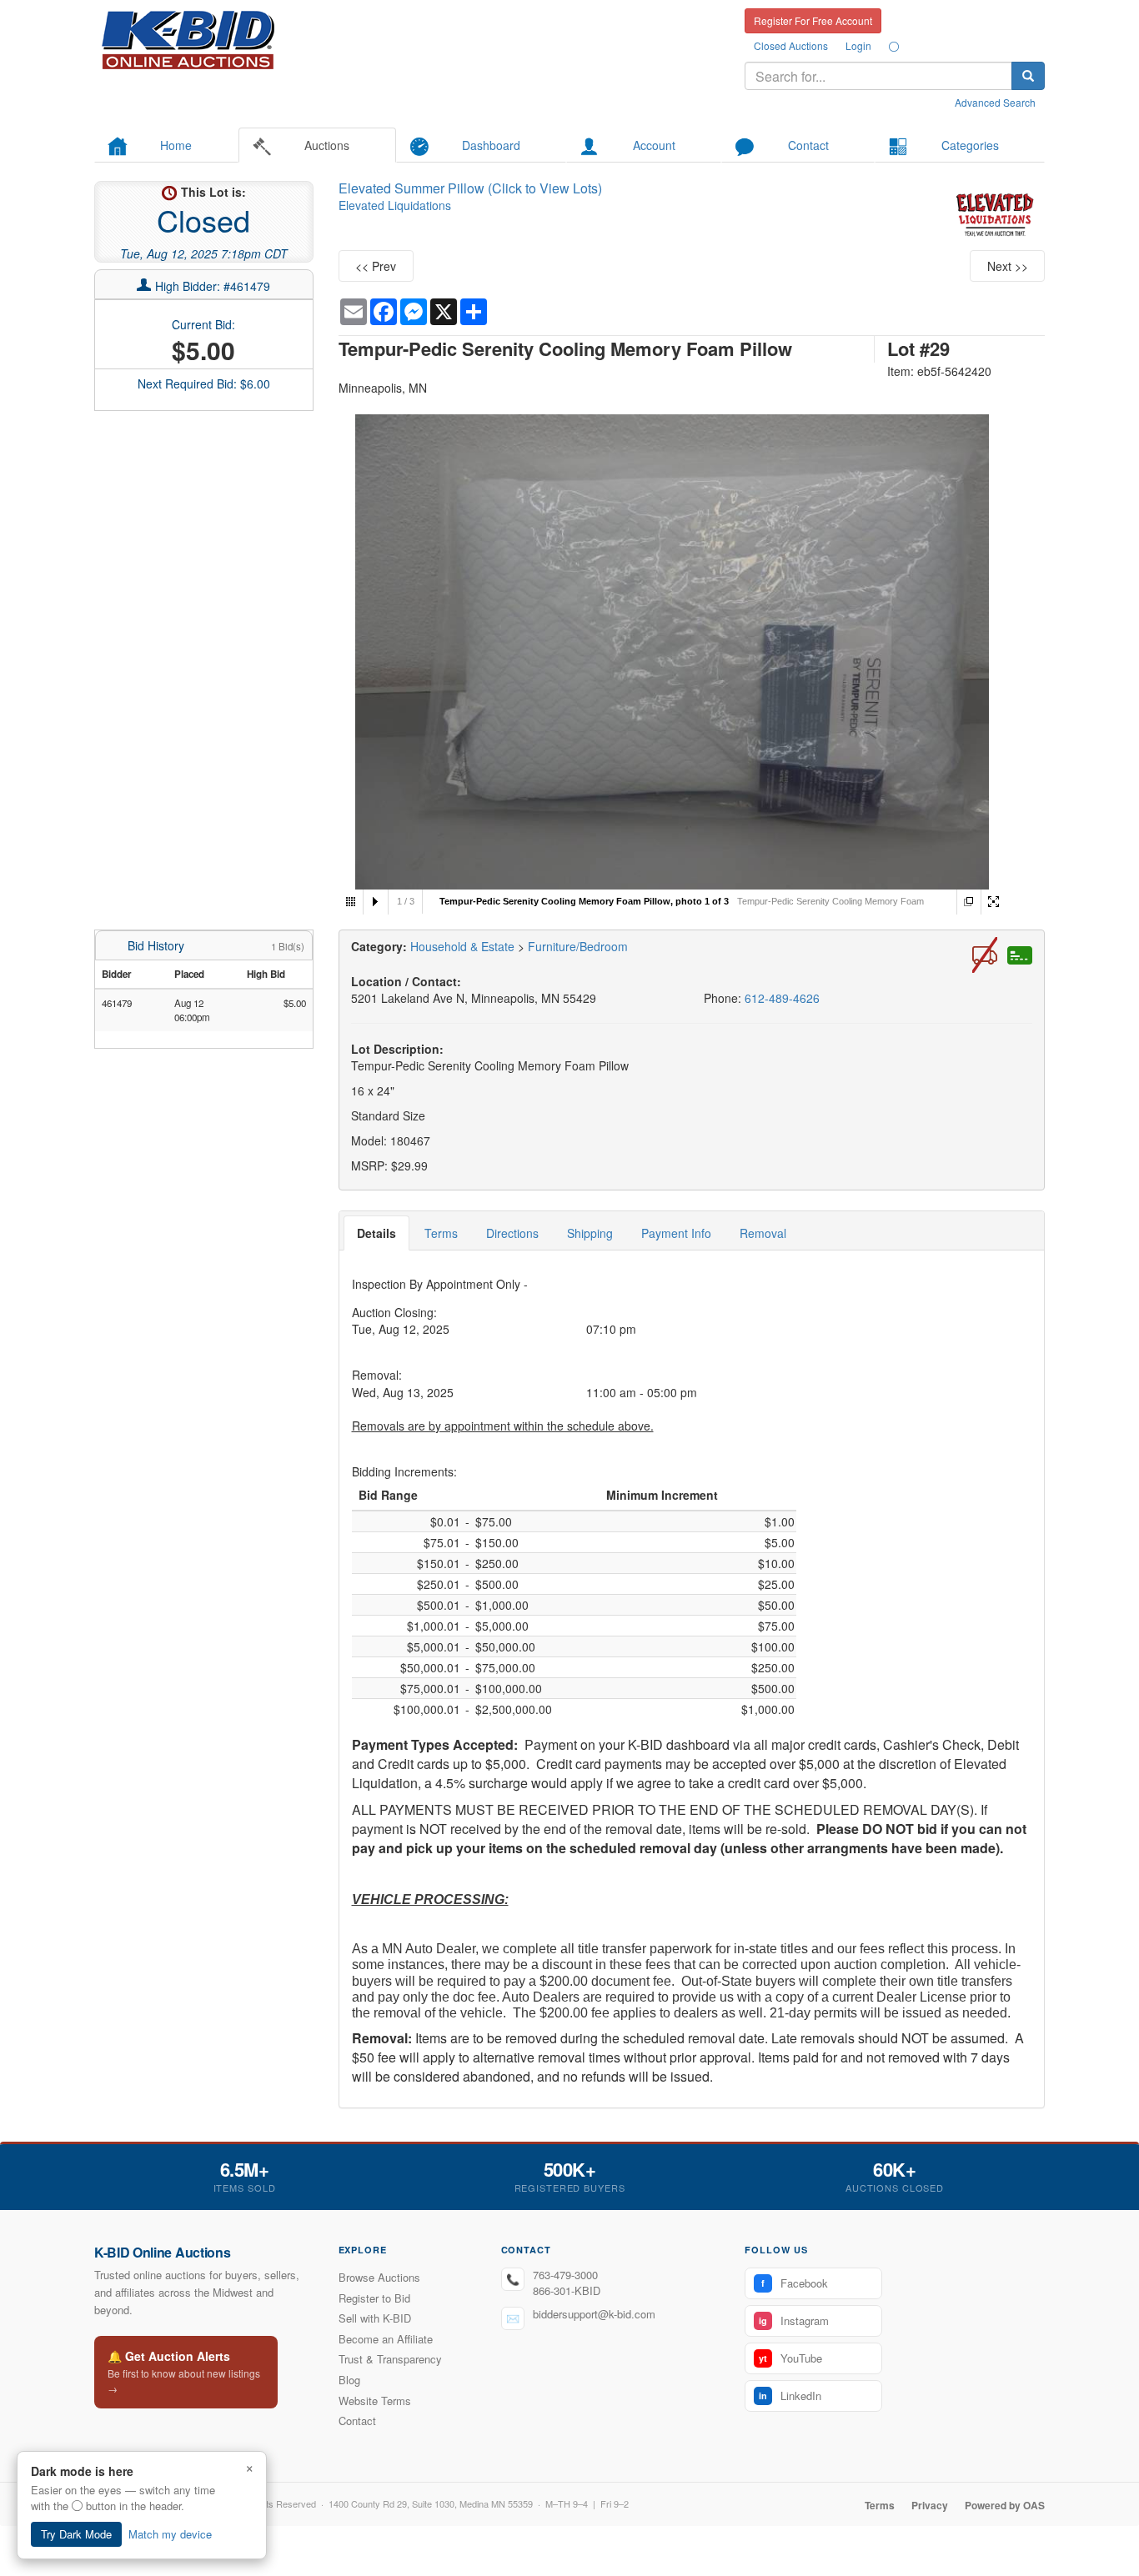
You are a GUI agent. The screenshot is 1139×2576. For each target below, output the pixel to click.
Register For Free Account (813, 20)
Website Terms (375, 2401)
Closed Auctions (791, 45)
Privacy (930, 2505)
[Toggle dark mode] (894, 46)
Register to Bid (374, 2298)
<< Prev (376, 266)
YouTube (790, 2358)
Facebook (795, 2283)
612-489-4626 (782, 998)
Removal (763, 1233)
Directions (512, 1233)
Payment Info (676, 1233)
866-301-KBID (567, 2290)
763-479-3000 (565, 2275)
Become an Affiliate (386, 2339)
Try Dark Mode (76, 2534)
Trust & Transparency (390, 2359)
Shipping (590, 1233)
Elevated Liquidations (395, 205)
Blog (349, 2380)
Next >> (1008, 266)
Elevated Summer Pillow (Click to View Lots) (470, 188)
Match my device (170, 2534)
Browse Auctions (379, 2277)
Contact (357, 2421)
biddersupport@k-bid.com (594, 2314)
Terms (441, 1233)
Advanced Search (995, 102)
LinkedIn (790, 2396)
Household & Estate (464, 946)
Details (376, 1233)
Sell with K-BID (375, 2318)
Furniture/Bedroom (578, 946)
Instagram (794, 2320)
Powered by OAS (1005, 2505)
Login (858, 45)
